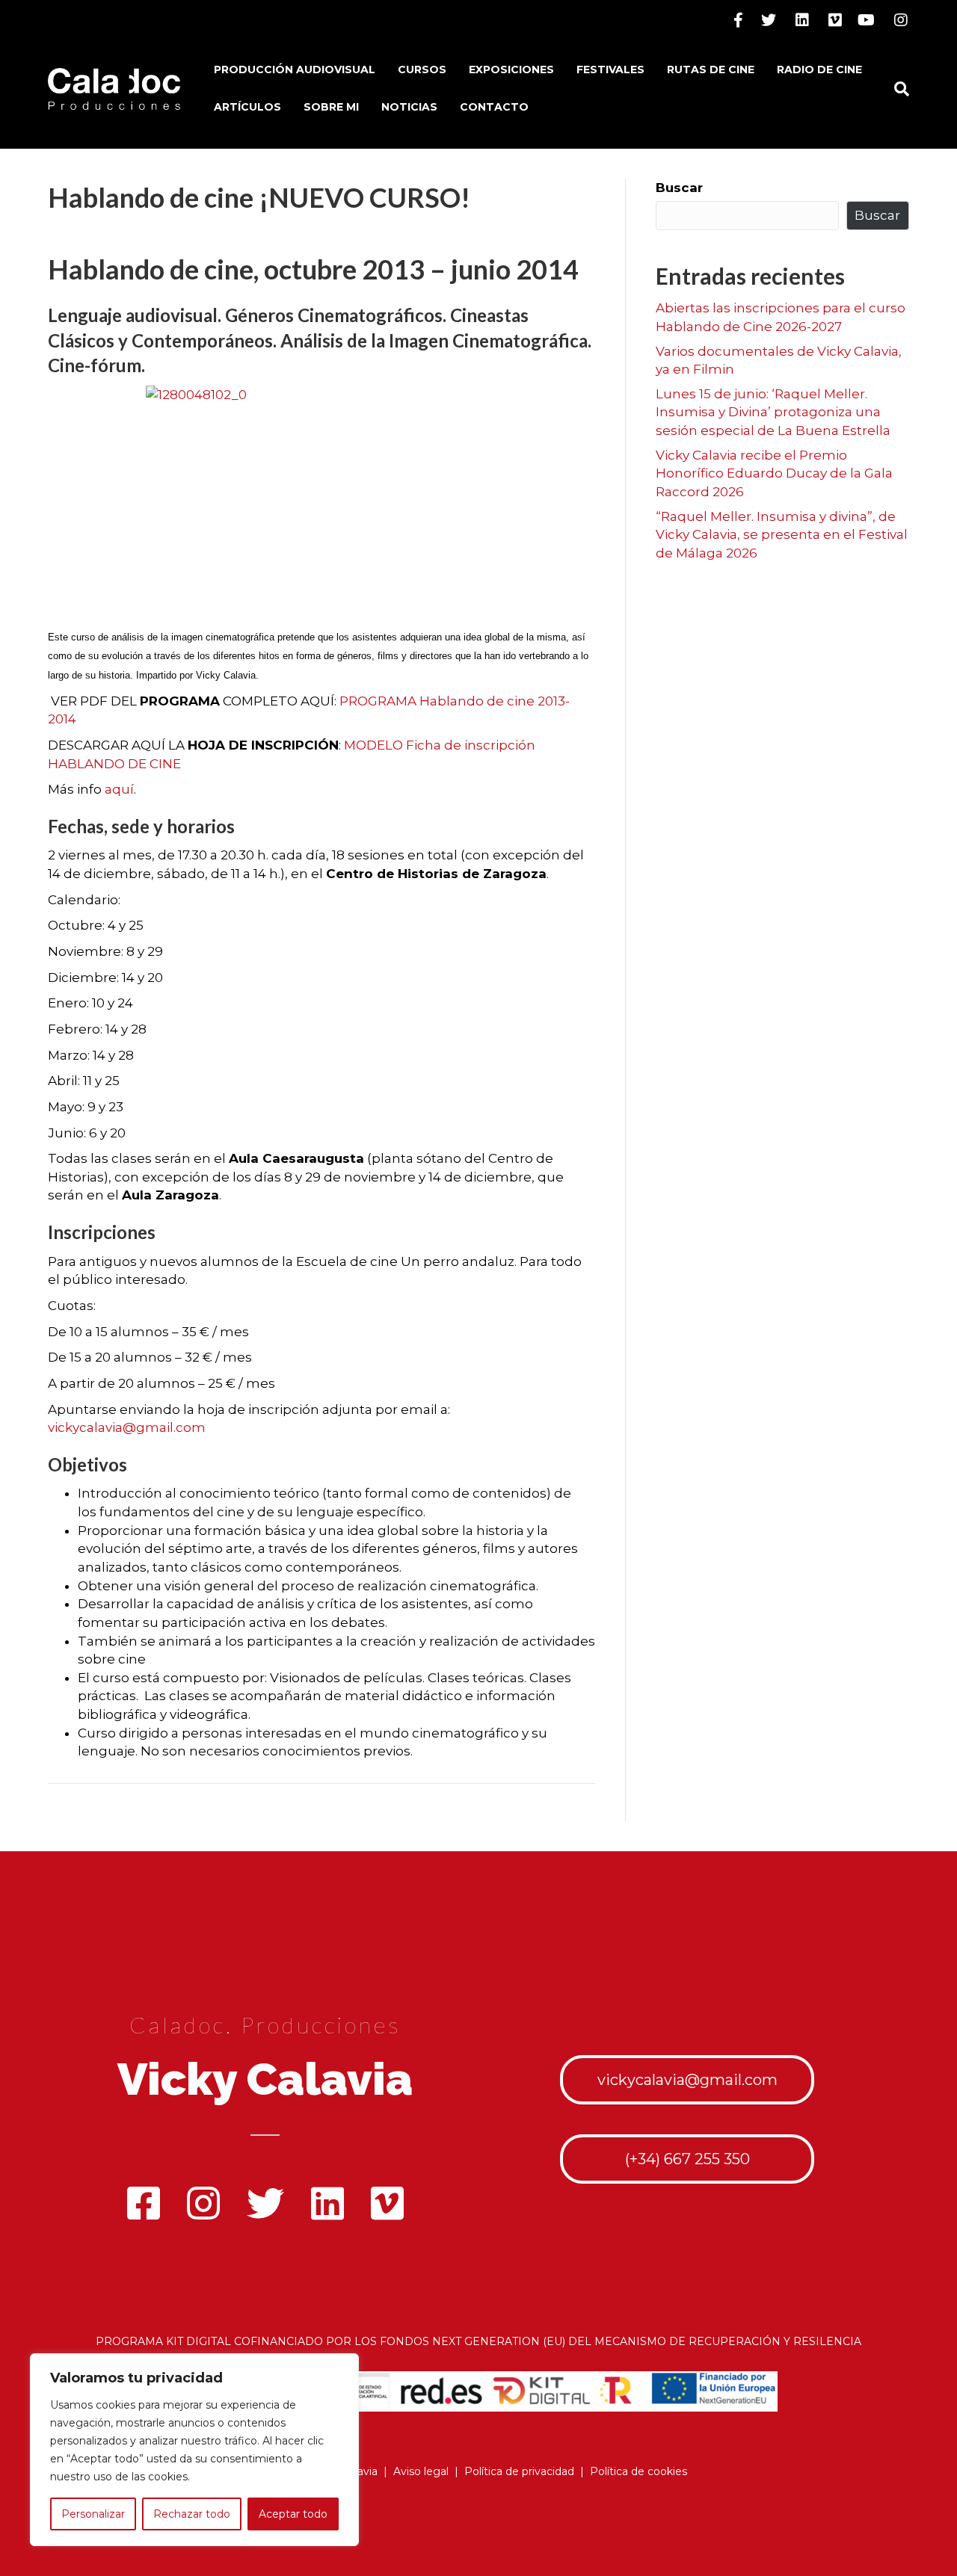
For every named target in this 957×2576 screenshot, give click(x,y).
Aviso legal (421, 2471)
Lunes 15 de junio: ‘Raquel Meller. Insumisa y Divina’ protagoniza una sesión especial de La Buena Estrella (773, 412)
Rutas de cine (711, 70)
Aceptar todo (293, 2514)
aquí (119, 789)
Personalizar (93, 2514)
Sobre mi (331, 107)
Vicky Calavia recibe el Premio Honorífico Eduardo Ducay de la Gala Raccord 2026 (774, 473)
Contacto (494, 107)
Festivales (610, 70)
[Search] (896, 89)
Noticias (409, 107)
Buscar (679, 188)
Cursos (422, 70)
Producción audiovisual (295, 70)
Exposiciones (511, 70)
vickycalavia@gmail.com (127, 1427)
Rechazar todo (192, 2514)
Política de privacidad (519, 2471)
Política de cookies (638, 2471)
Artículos (247, 107)
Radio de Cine (819, 70)
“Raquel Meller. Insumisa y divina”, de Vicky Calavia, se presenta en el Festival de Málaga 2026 (782, 535)
